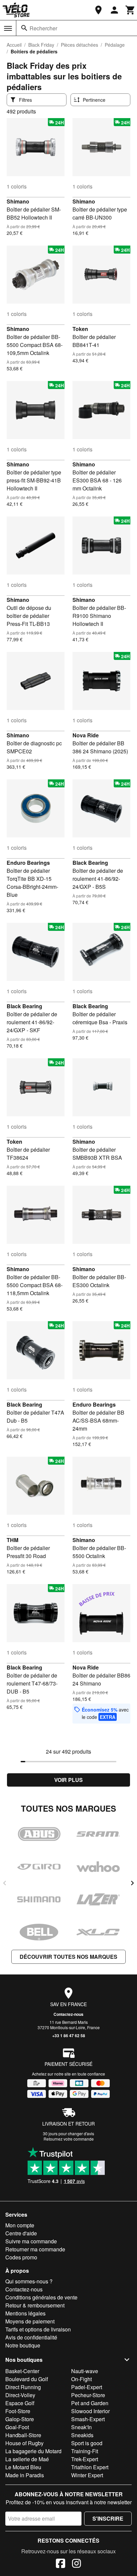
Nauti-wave (85, 2371)
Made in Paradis (25, 2475)
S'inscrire (108, 2518)
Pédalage (115, 45)
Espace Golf (20, 2403)
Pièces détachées (79, 45)
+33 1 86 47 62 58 (69, 2036)
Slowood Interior (90, 2411)
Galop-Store (20, 2419)
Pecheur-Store (88, 2395)
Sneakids (82, 2435)
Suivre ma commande (31, 2241)
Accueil (14, 45)
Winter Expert (87, 2475)
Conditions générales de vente (41, 2297)
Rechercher (43, 28)
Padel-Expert (87, 2387)
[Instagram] (76, 2564)
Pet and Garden (90, 2403)
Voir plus (68, 1780)
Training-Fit (85, 2451)
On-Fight (81, 2379)
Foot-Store (18, 2411)
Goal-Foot (17, 2427)
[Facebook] (61, 2564)
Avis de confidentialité (31, 2337)
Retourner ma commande (35, 2249)
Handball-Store (23, 2435)
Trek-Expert (85, 2459)
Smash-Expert (88, 2419)
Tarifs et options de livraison (38, 2329)
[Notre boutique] (98, 10)
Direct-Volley (20, 2395)
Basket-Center (22, 2371)
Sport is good (87, 2443)
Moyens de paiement (30, 2321)
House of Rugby (24, 2443)
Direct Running (23, 2387)
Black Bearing (90, 863)
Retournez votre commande (69, 2139)
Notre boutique (23, 2345)
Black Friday (41, 45)
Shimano (18, 201)
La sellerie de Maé (27, 2459)
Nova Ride (86, 735)
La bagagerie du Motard (33, 2451)
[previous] (5, 1883)
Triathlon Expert (90, 2467)
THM (12, 1540)
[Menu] (8, 28)
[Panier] (130, 10)
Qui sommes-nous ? (29, 2281)
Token (80, 329)
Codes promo (21, 2257)
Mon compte (20, 2225)
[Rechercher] (24, 28)
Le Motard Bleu (23, 2467)
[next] (132, 1883)
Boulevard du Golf (27, 2379)
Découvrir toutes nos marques (68, 1957)
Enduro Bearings (28, 863)
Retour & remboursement (35, 2305)
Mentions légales (25, 2313)
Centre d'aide (21, 2233)
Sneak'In (81, 2427)
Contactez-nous (68, 2014)
